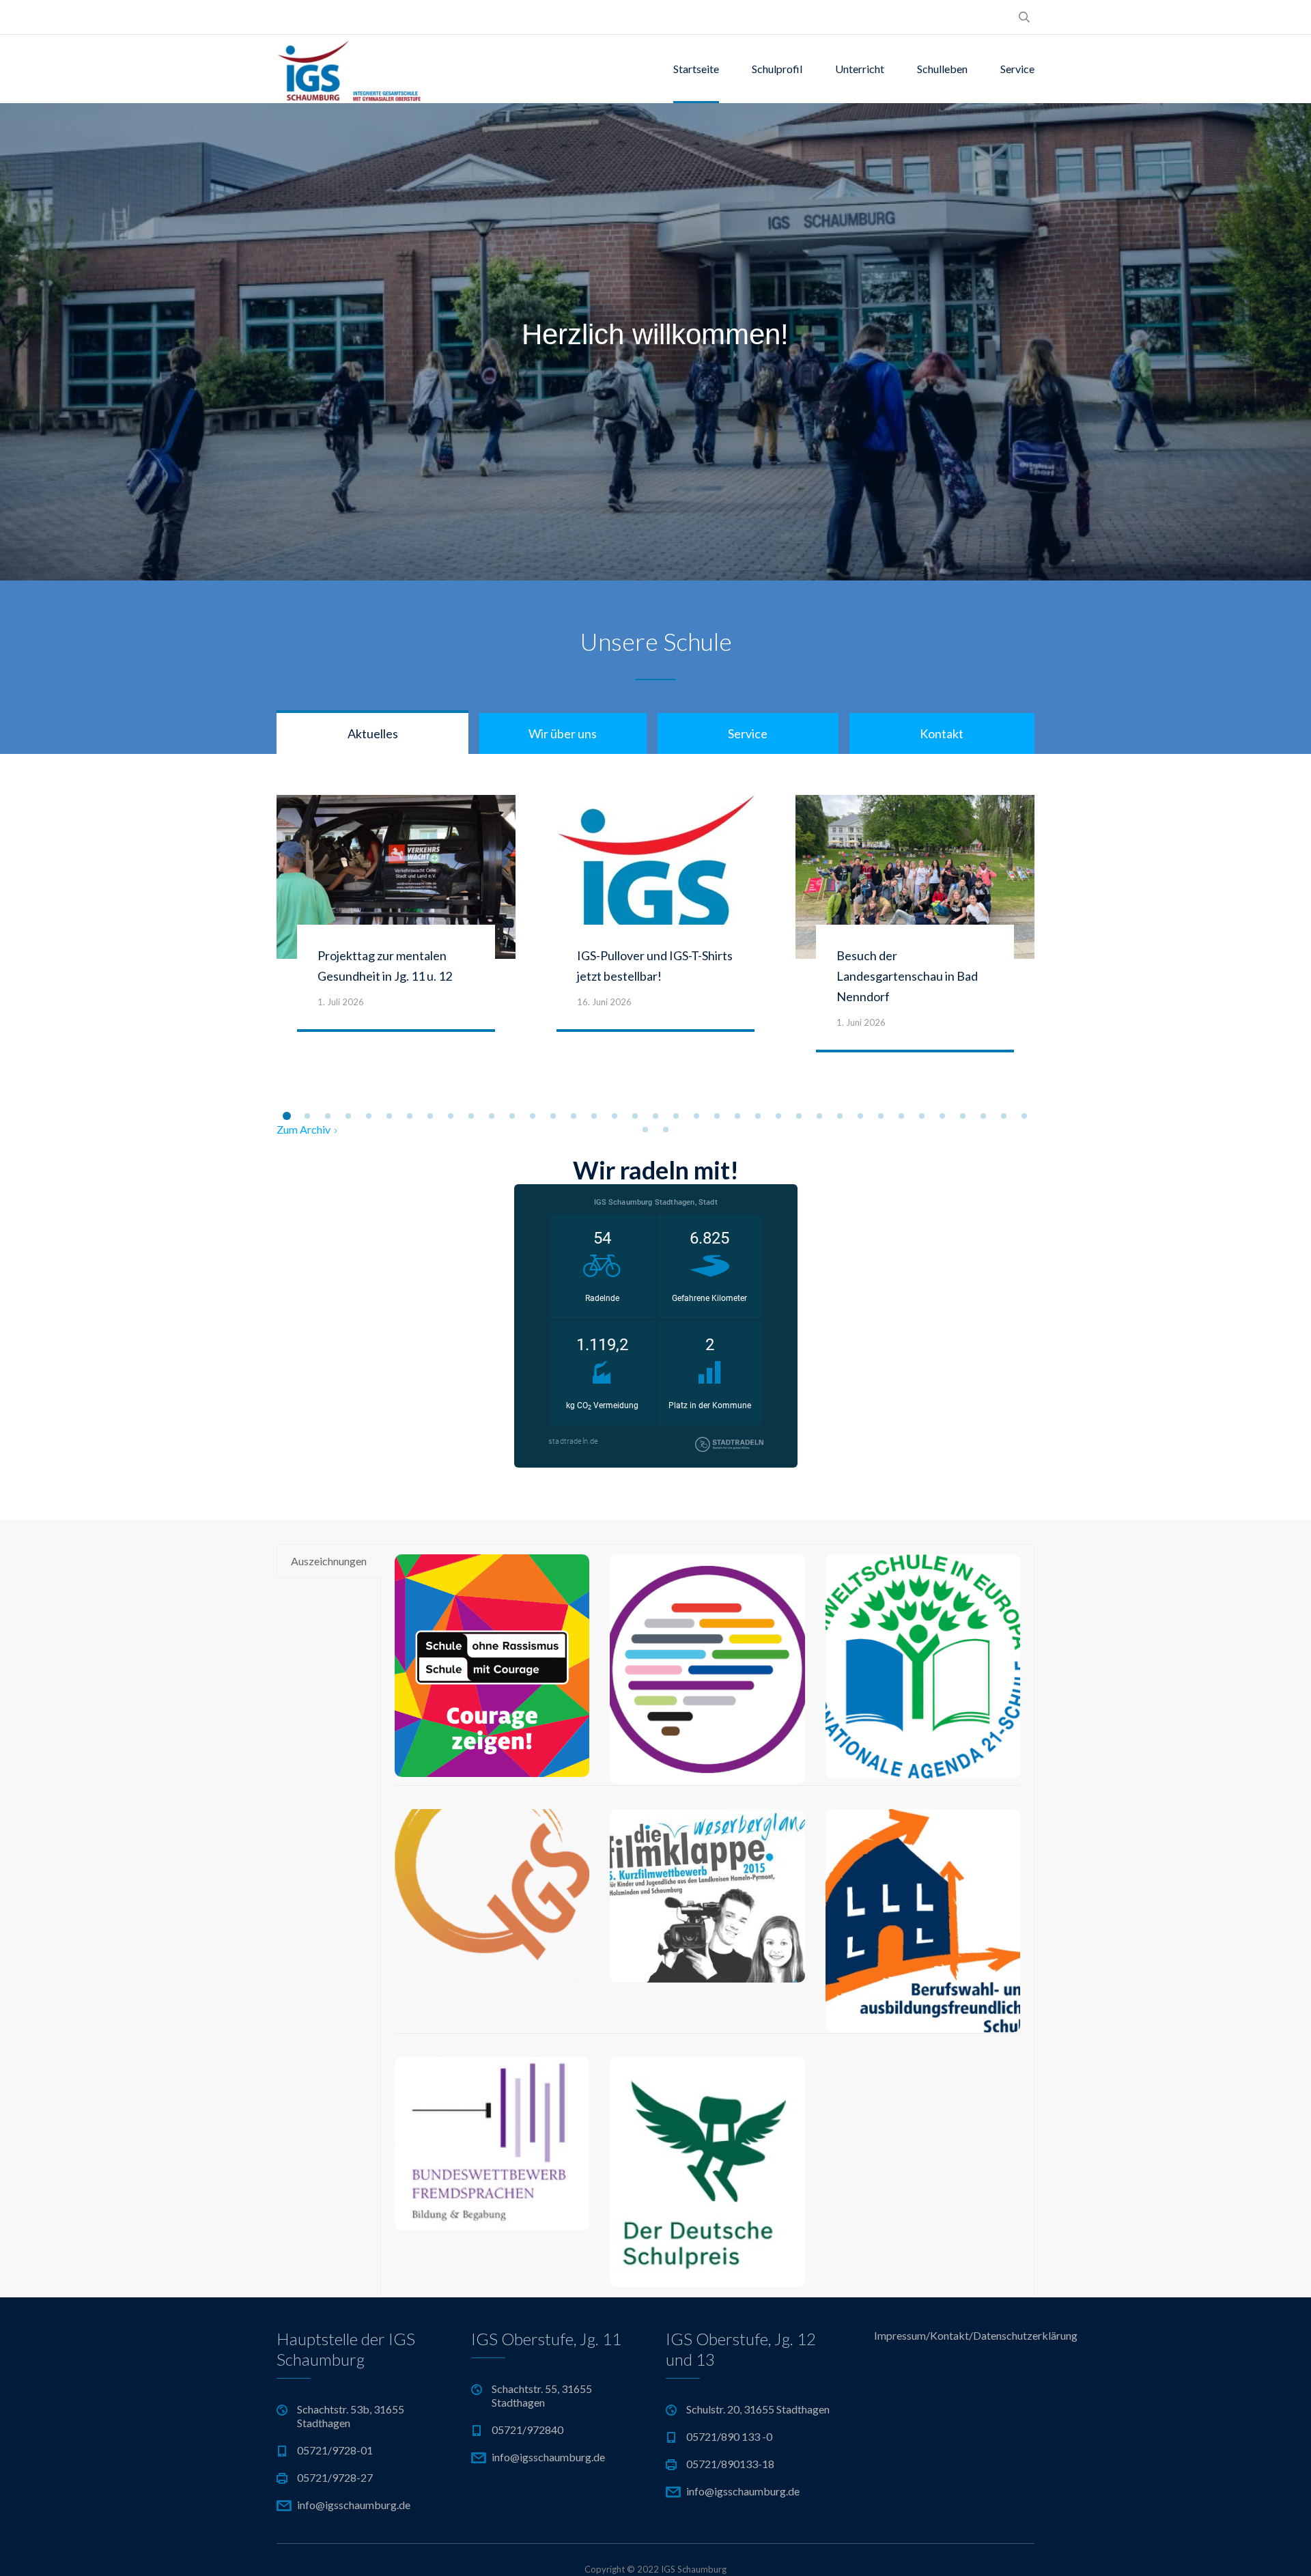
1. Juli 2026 (341, 1002)
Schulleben (942, 69)
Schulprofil (777, 69)
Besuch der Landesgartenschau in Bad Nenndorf (907, 976)
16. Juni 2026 (604, 1002)
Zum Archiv (304, 1129)
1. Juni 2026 (861, 1022)
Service (1017, 69)
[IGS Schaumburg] (349, 69)
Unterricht (860, 69)
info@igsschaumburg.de (354, 2505)
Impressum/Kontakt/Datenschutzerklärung (954, 2335)
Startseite (696, 69)
